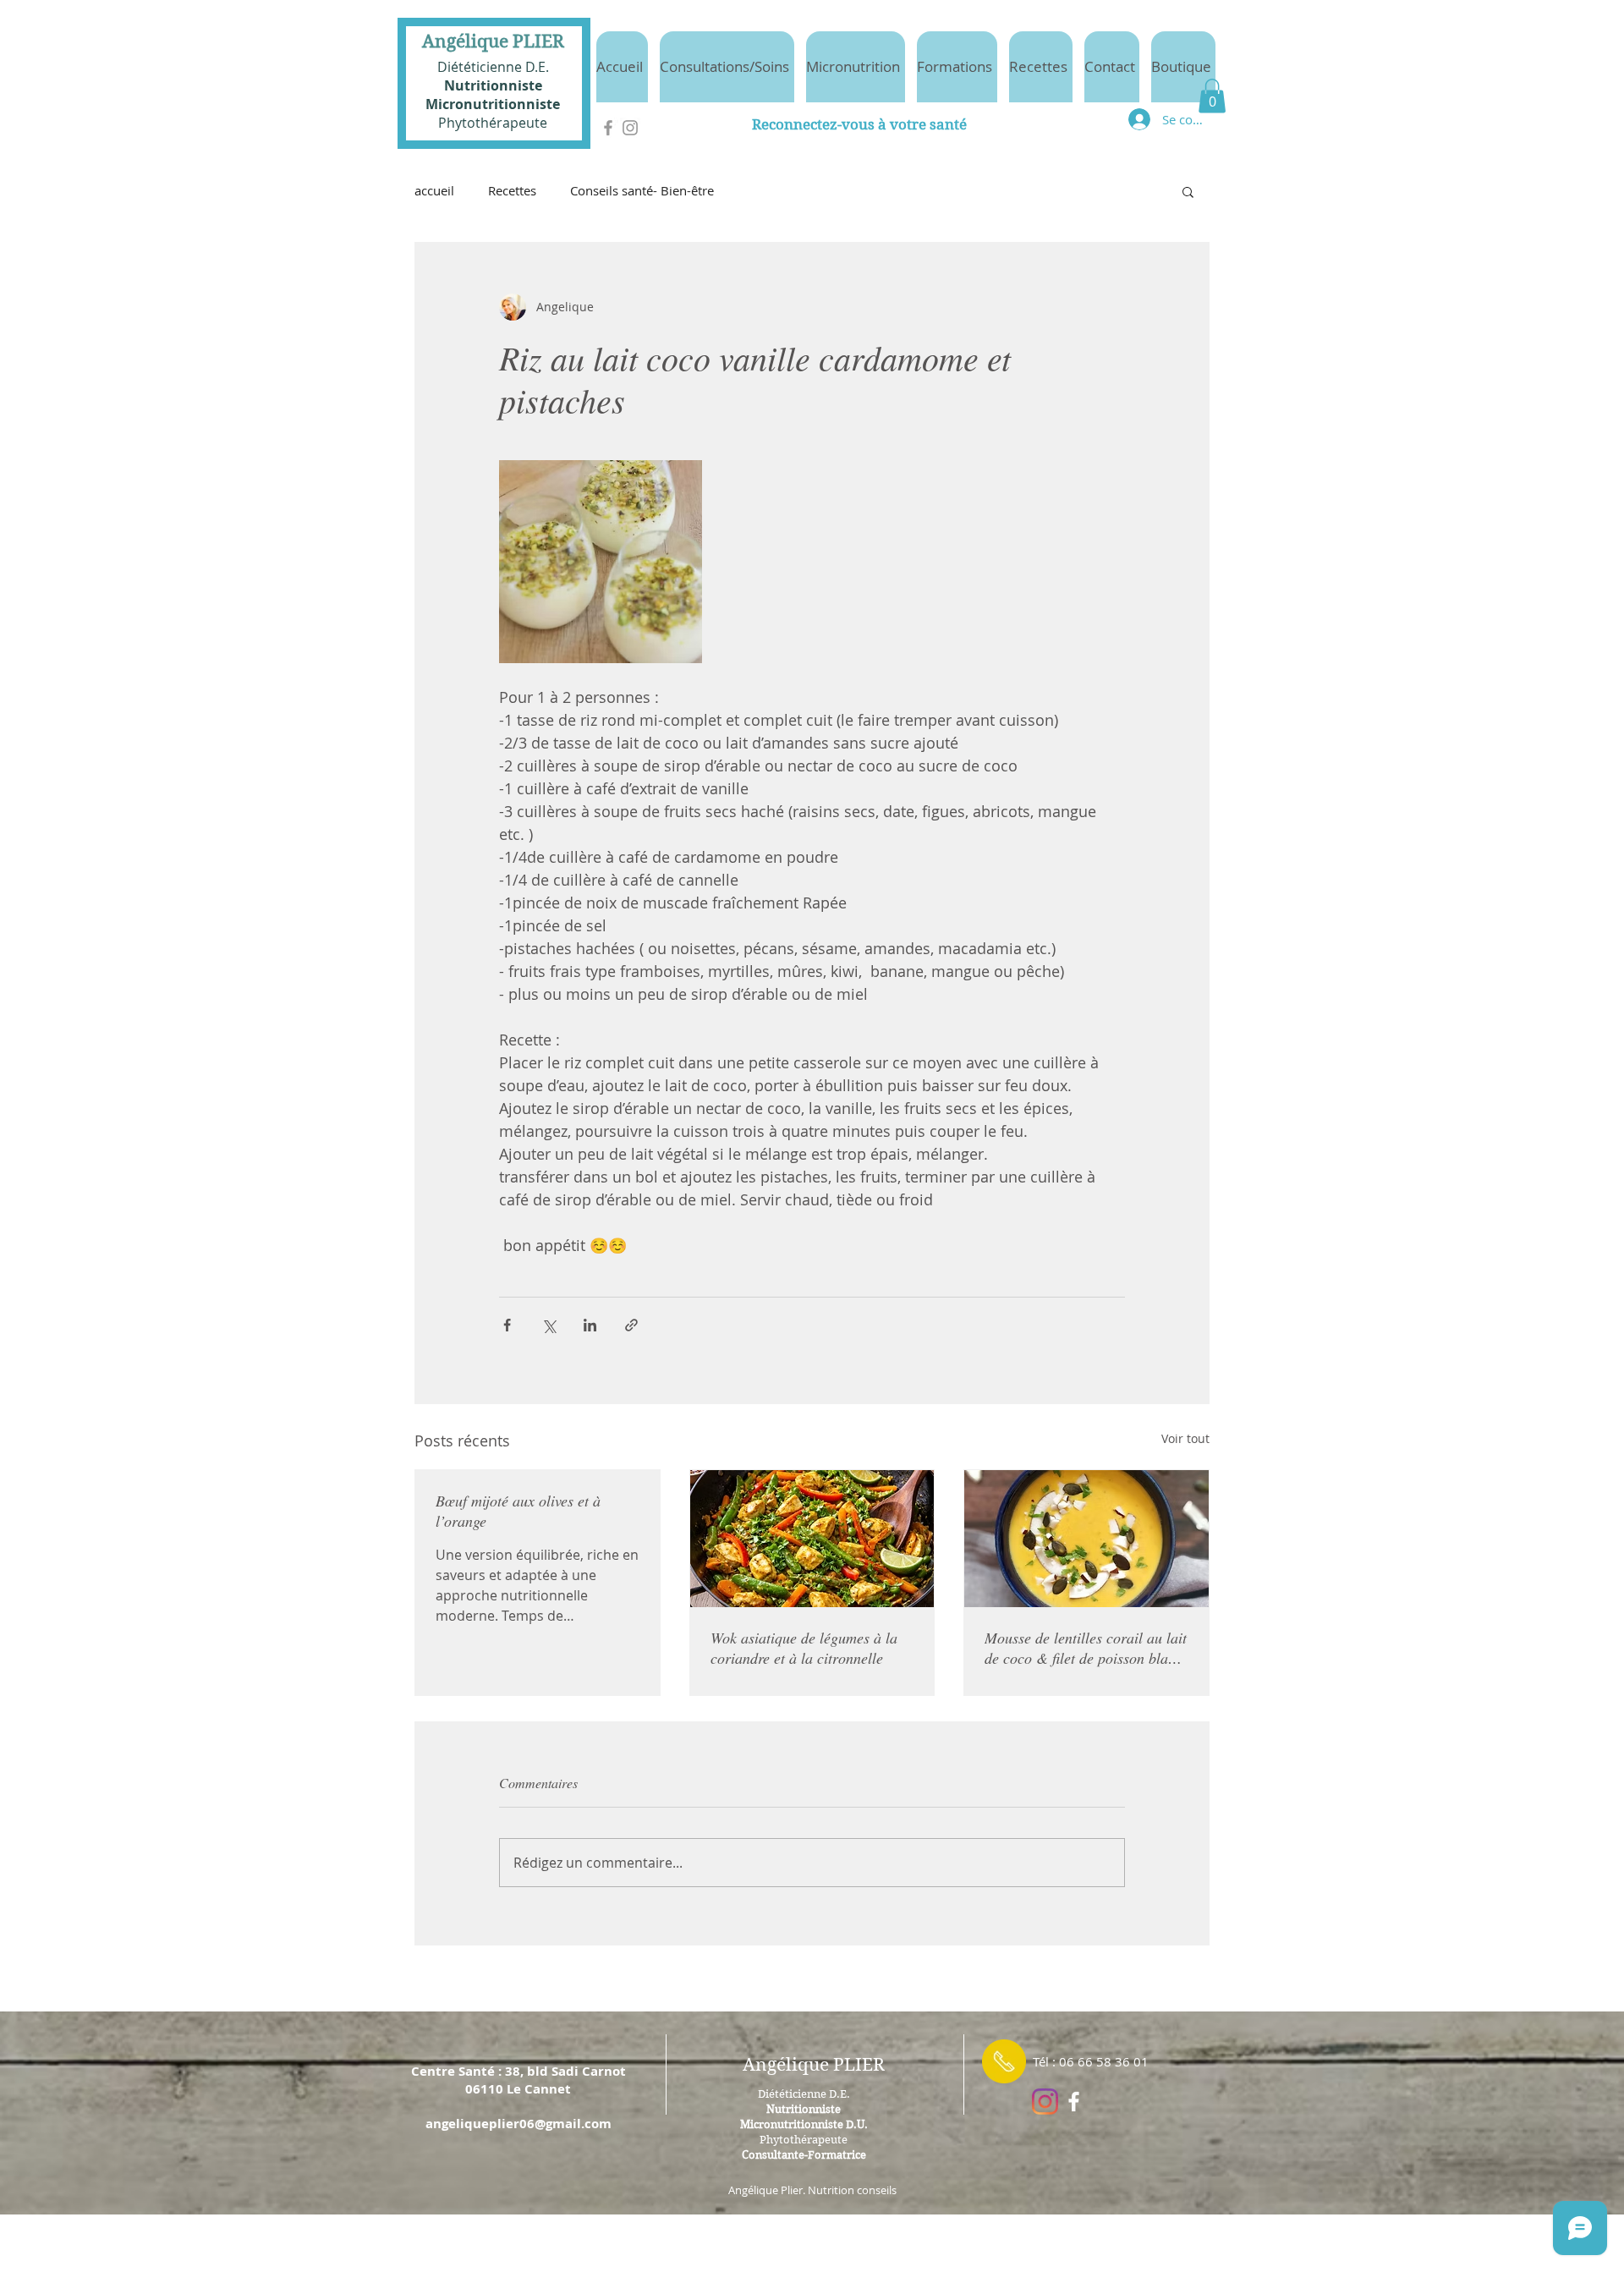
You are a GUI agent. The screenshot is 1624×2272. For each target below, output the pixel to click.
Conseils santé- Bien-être (642, 190)
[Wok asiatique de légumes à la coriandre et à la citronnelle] (812, 1539)
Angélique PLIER (493, 41)
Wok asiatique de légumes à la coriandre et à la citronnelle (804, 1648)
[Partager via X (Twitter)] (549, 1325)
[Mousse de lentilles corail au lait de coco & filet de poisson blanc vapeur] (1086, 1539)
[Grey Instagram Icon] (630, 128)
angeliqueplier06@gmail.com (518, 2124)
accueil (434, 190)
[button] (1212, 96)
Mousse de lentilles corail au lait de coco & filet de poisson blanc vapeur (1086, 1648)
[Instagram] (1045, 2102)
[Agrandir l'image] (601, 562)
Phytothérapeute (493, 123)
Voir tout (1185, 1438)
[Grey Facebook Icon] (608, 128)
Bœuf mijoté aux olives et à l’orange (518, 1511)
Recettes (512, 190)
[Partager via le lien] (631, 1325)
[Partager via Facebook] (507, 1325)
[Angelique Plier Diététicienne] (1074, 2102)
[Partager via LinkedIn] (590, 1325)
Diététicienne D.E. (493, 67)
